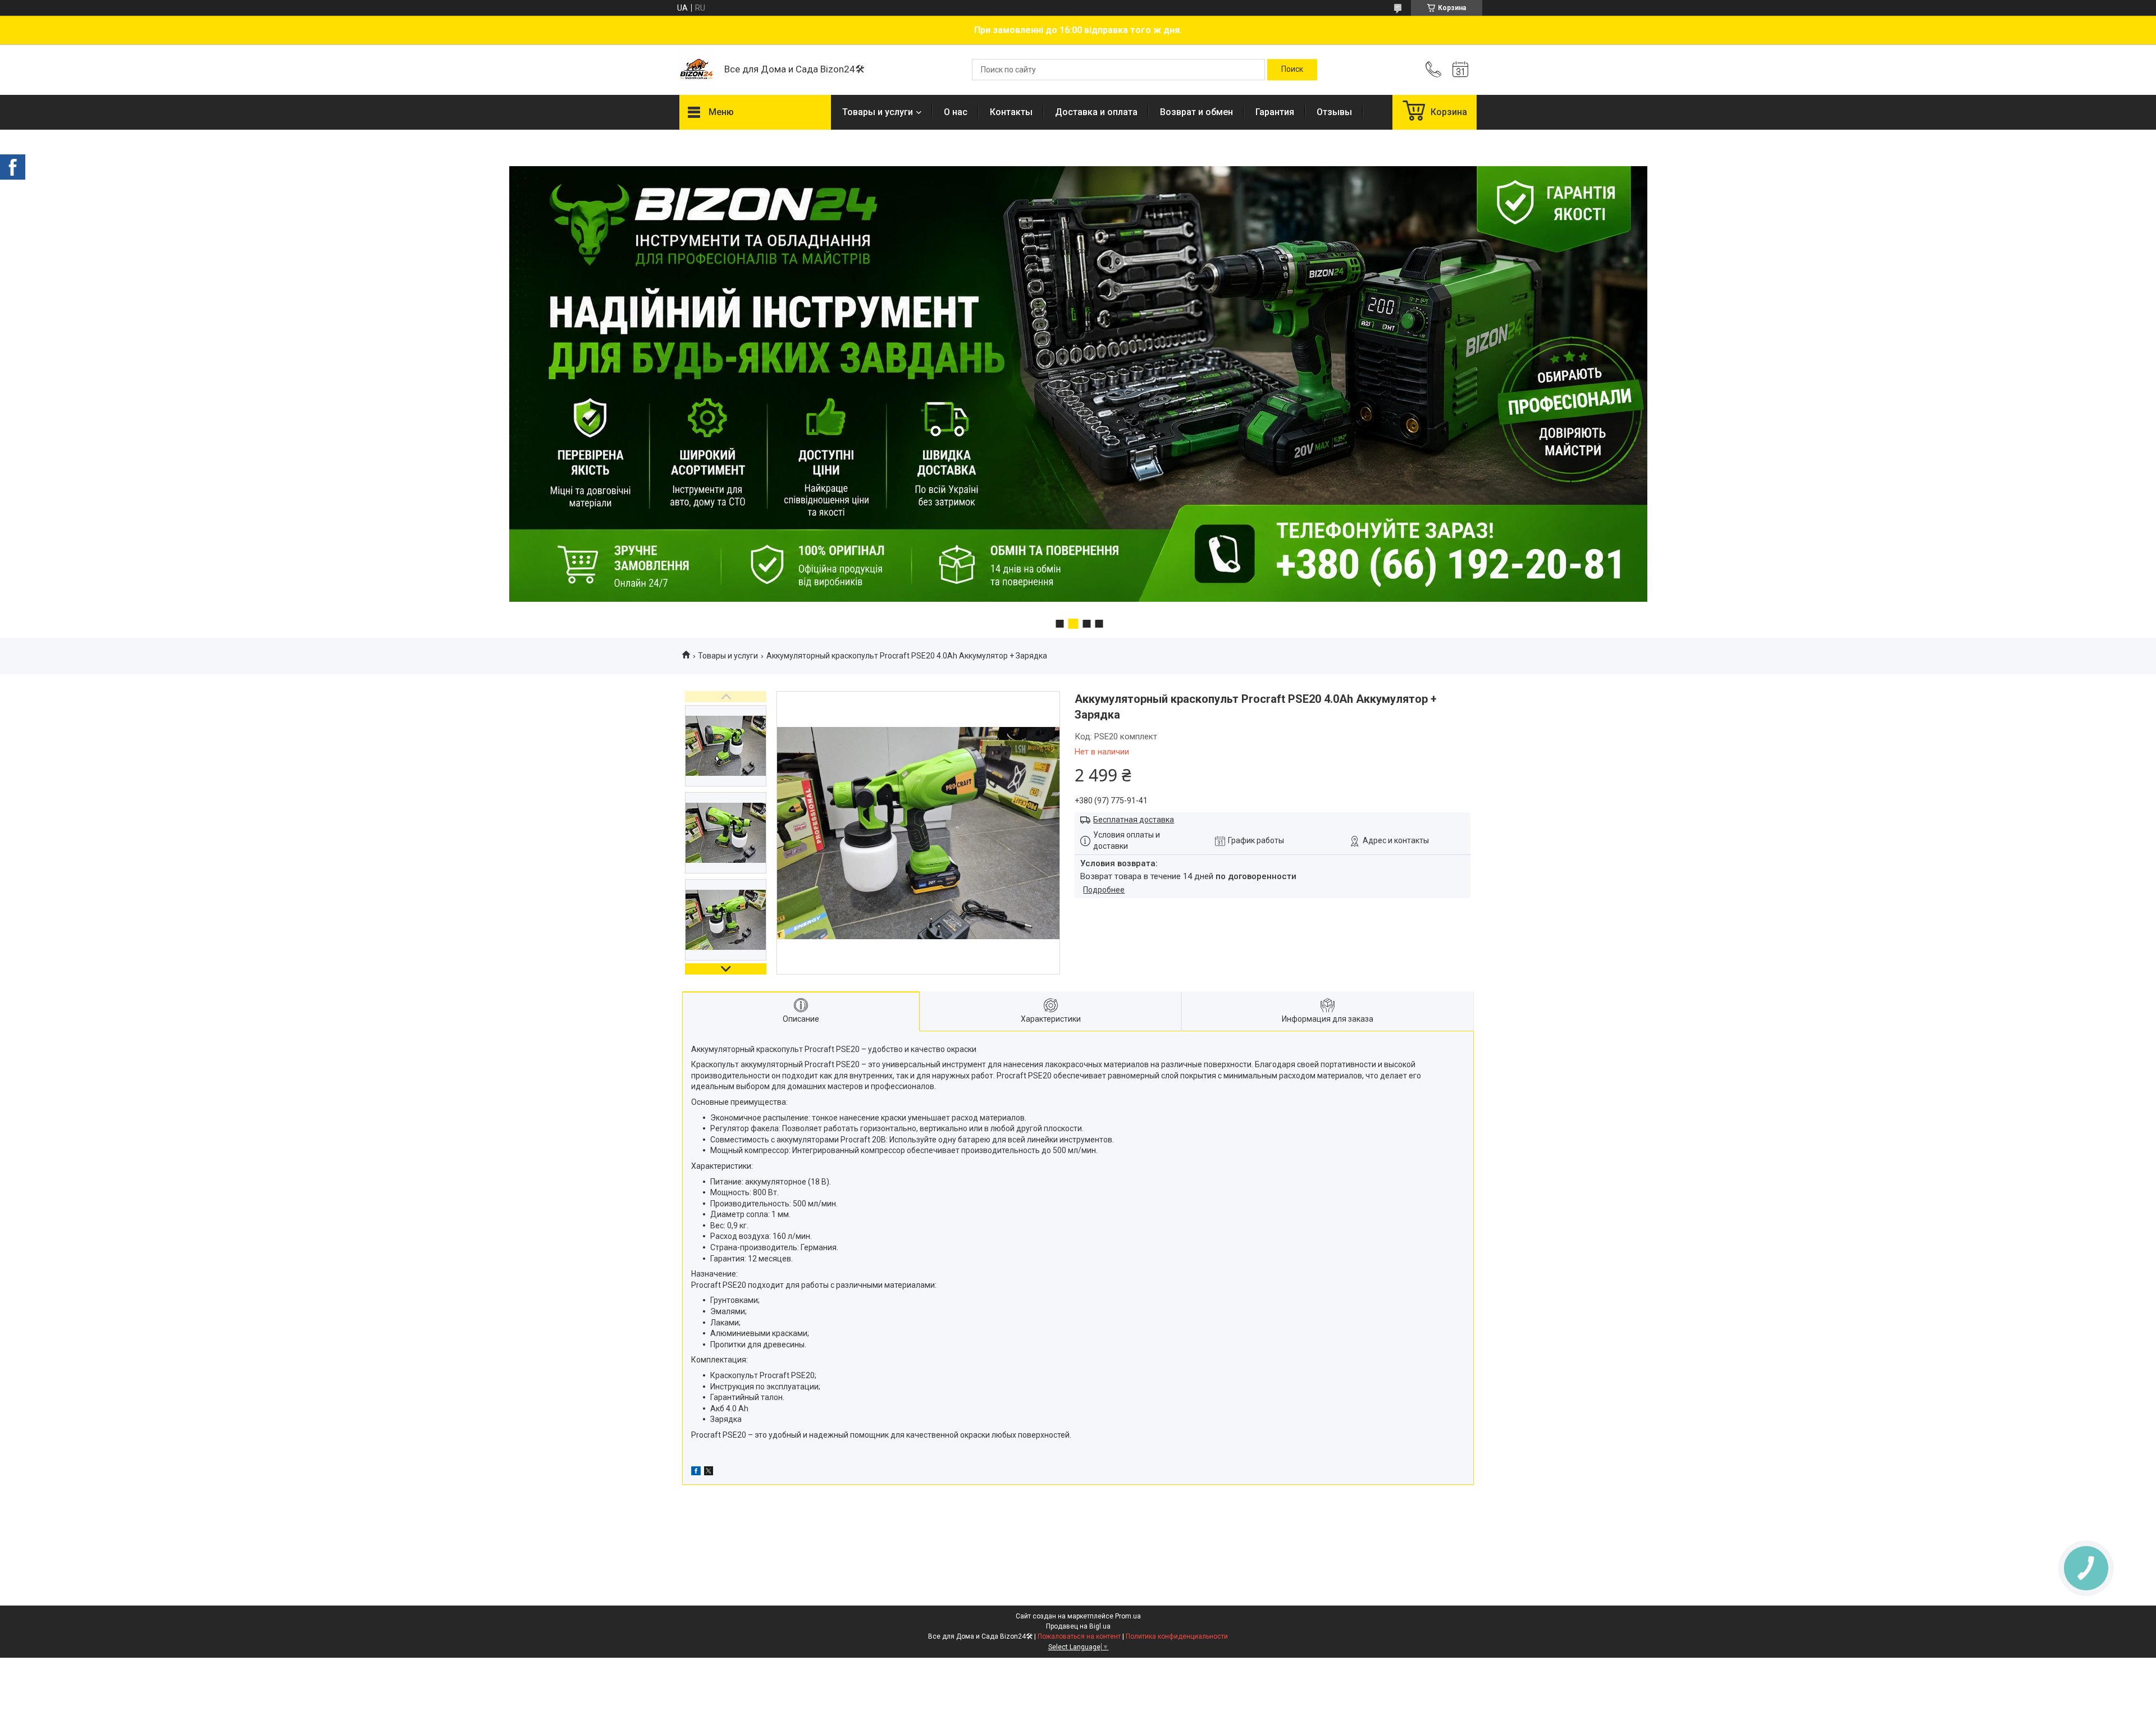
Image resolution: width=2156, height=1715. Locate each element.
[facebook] (696, 1472)
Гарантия (1275, 112)
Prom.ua (1128, 1616)
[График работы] (1460, 70)
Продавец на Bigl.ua (1078, 1626)
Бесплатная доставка (1134, 820)
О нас (956, 112)
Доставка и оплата (1096, 112)
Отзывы (1334, 112)
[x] (709, 1472)
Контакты (1011, 112)
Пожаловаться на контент (1079, 1636)
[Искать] (1292, 70)
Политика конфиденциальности (1177, 1636)
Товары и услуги (878, 112)
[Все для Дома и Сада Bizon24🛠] (696, 70)
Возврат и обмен (1196, 112)
